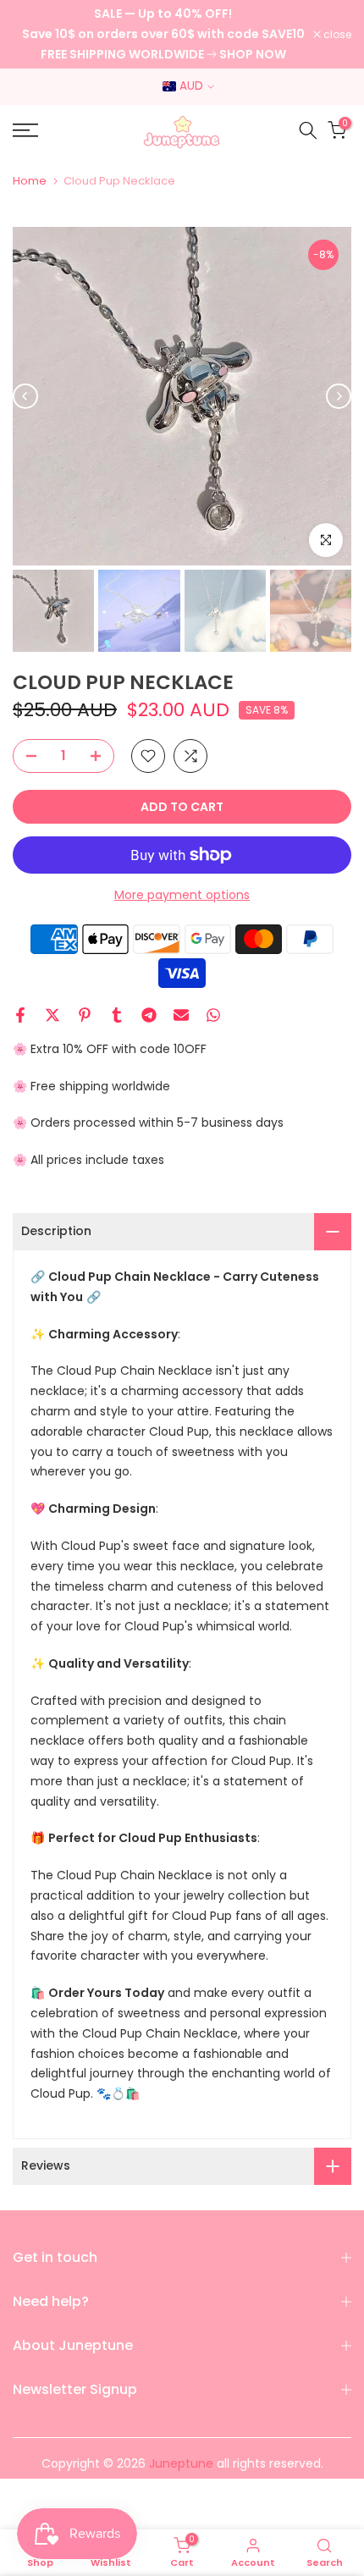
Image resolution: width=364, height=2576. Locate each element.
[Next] (339, 396)
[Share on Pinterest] (85, 1015)
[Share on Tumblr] (117, 1015)
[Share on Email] (181, 1015)
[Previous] (25, 396)
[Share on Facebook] (20, 1015)
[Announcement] (163, 34)
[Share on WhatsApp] (213, 1015)
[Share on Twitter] (52, 1015)
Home (30, 181)
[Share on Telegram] (149, 1015)
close (336, 35)
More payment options (182, 895)
